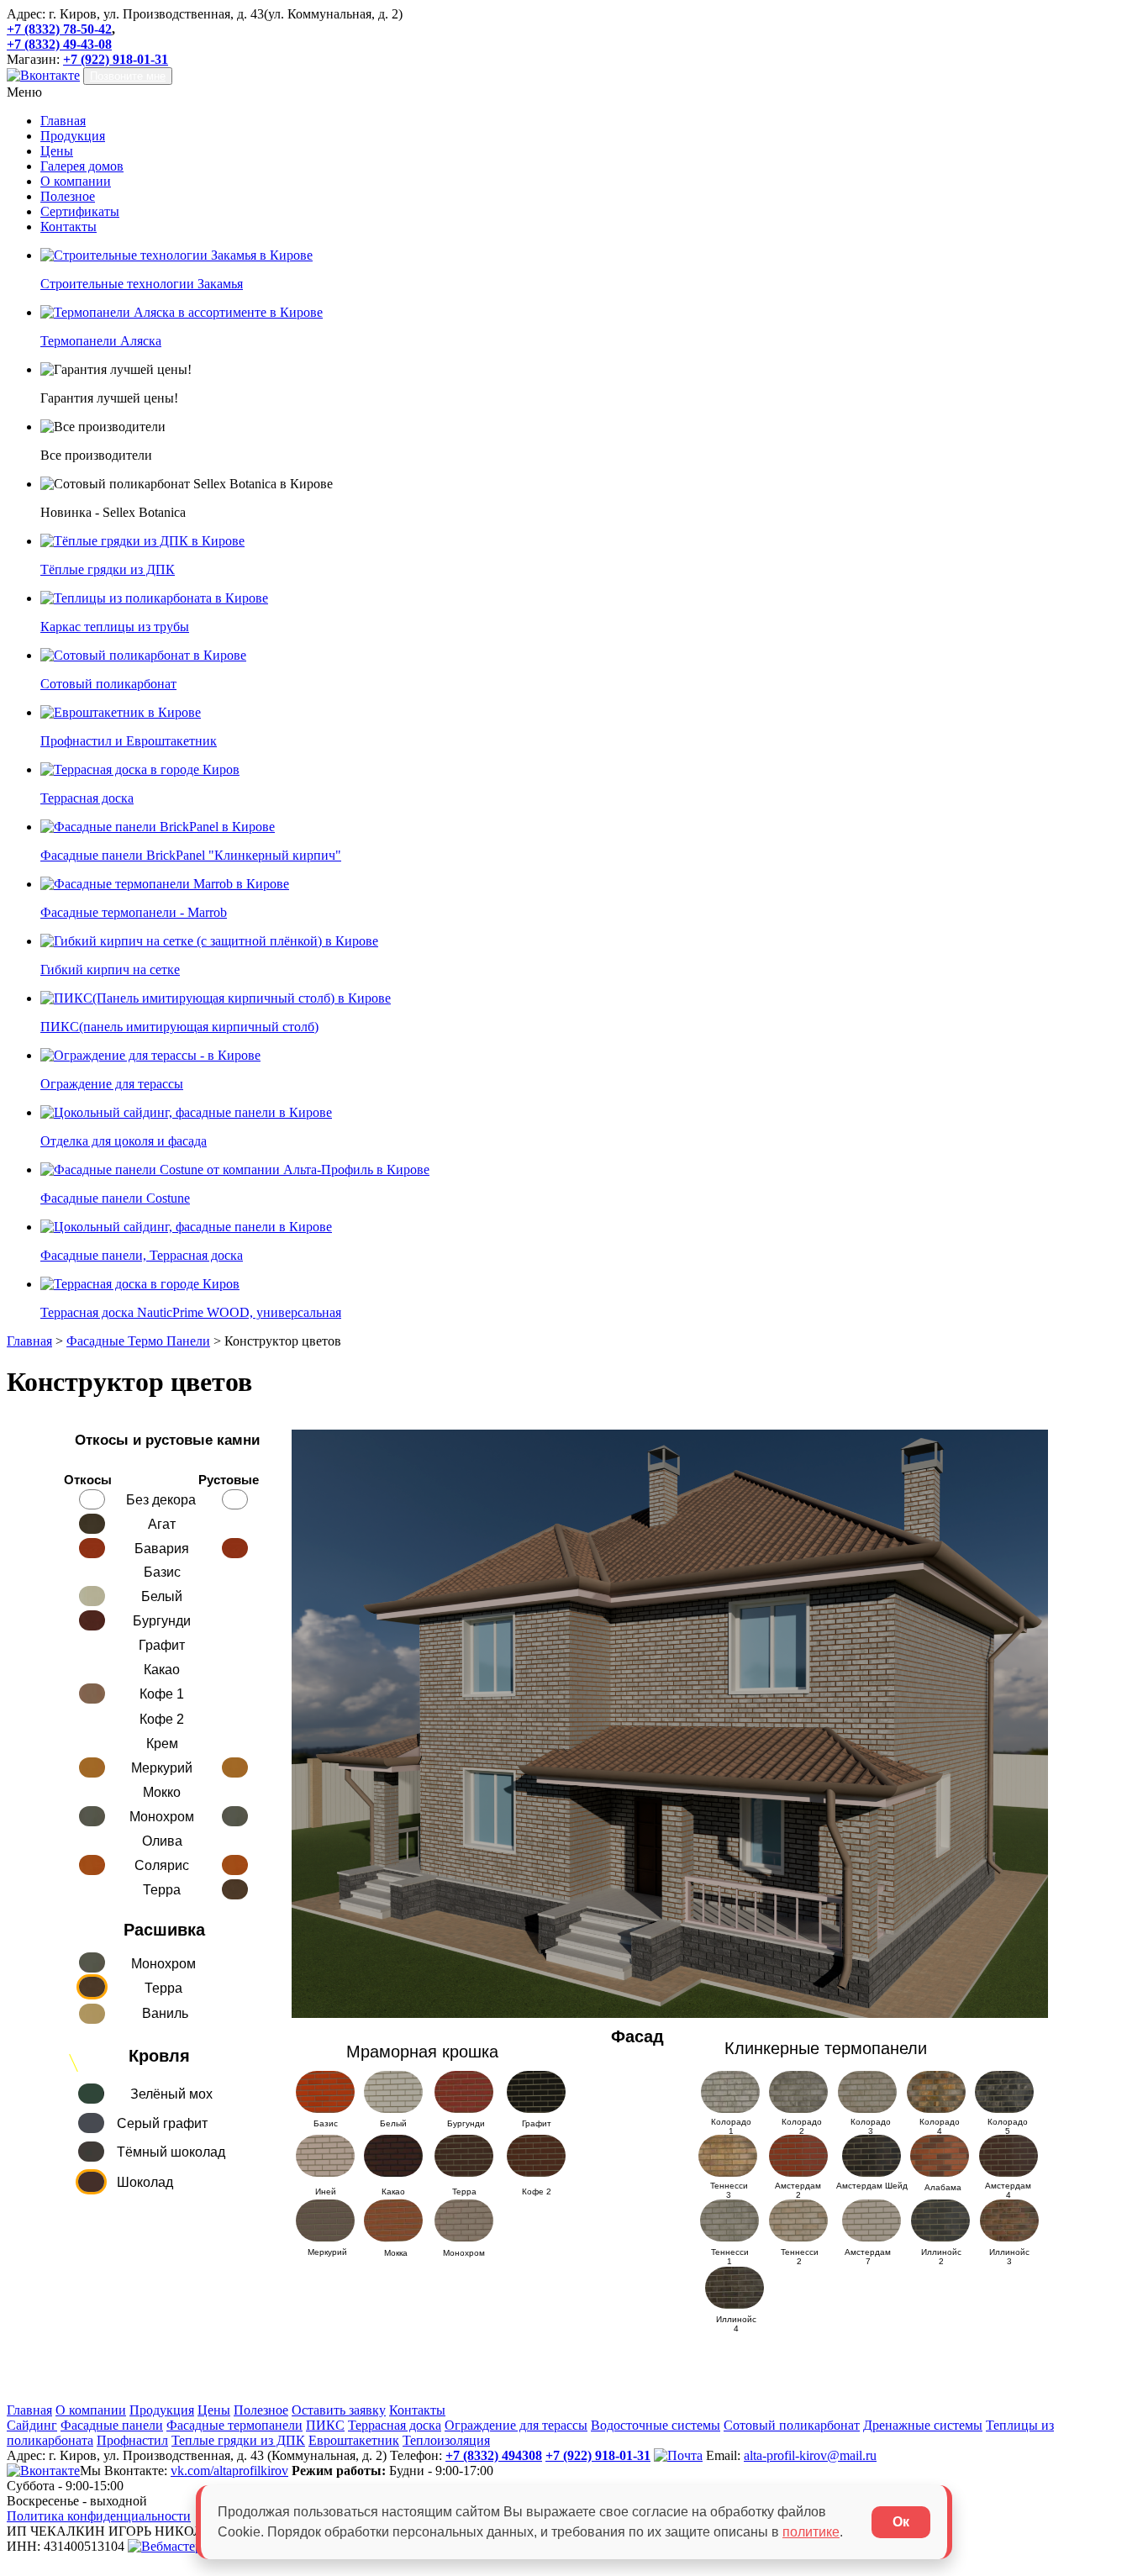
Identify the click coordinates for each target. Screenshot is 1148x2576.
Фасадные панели (112, 2425)
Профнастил (132, 2440)
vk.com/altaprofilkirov (229, 2471)
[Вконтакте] (43, 75)
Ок (901, 2522)
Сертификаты (80, 211)
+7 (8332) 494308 (494, 2455)
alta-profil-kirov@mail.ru (810, 2455)
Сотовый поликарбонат (792, 2425)
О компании (76, 181)
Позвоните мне (128, 76)
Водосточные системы (656, 2425)
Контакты (68, 227)
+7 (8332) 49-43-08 (59, 44)
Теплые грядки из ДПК (238, 2440)
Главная (63, 121)
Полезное (68, 196)
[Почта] (678, 2455)
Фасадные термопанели (234, 2425)
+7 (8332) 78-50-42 (59, 29)
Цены (57, 151)
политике (811, 2532)
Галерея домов (82, 166)
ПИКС (325, 2425)
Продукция (73, 136)
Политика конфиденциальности (99, 2516)
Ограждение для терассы (516, 2425)
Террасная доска (395, 2425)
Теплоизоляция (446, 2440)
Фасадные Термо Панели (138, 1341)
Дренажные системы (923, 2425)
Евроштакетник (354, 2440)
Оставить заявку (339, 2410)
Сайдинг (32, 2425)
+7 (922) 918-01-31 (116, 59)
